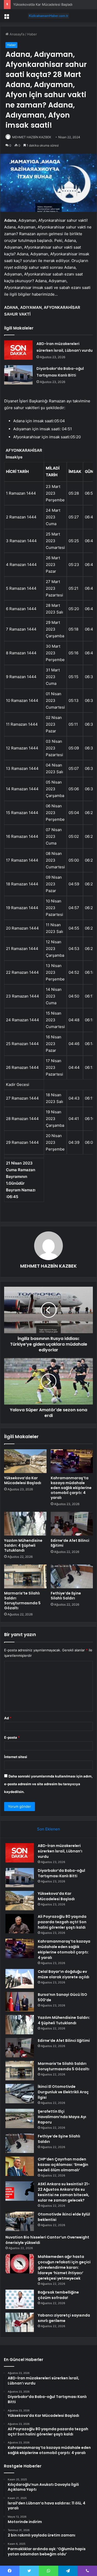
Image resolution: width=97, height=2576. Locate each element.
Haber (32, 34)
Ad (8, 1718)
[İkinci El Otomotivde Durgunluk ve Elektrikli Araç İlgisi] (20, 2094)
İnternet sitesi (16, 1757)
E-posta (12, 1737)
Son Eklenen (48, 1829)
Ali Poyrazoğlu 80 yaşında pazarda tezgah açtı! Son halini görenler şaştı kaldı (62, 1922)
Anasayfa (16, 34)
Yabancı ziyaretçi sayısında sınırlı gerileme (64, 2318)
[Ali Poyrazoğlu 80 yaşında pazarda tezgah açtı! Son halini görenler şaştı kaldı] (20, 1924)
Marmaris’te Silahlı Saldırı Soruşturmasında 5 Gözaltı (22, 1601)
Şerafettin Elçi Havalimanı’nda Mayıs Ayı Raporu (62, 2117)
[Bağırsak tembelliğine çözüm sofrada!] (20, 2299)
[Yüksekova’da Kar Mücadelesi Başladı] (25, 1461)
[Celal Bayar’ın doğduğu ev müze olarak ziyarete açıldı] (20, 1979)
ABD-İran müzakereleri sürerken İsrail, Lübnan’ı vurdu (60, 1851)
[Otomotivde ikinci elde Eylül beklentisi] (20, 2221)
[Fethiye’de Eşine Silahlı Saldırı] (72, 1576)
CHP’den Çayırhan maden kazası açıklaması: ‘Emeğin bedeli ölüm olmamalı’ (63, 2165)
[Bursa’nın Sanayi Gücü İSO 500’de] (20, 2002)
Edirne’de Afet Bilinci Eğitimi (70, 1543)
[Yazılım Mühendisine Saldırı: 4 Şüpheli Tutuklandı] (25, 1524)
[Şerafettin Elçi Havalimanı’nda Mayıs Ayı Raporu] (20, 2118)
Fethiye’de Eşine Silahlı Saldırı (66, 1596)
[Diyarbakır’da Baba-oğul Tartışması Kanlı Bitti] (18, 375)
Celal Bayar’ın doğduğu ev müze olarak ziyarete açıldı (64, 1974)
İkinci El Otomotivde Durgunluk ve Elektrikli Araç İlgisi (63, 2092)
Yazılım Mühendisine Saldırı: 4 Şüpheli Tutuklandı (23, 1545)
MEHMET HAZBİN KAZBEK (32, 137)
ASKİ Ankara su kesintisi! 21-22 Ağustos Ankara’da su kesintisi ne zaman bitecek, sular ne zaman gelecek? (64, 2192)
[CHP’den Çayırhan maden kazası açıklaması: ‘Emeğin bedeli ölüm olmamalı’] (20, 2166)
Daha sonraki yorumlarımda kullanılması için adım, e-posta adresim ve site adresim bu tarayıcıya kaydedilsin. (48, 1784)
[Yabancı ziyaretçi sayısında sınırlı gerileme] (20, 2322)
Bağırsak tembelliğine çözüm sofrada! (58, 2295)
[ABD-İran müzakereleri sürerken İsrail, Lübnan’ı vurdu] (18, 350)
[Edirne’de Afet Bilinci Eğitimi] (72, 1524)
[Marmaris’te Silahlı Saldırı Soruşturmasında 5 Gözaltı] (25, 1576)
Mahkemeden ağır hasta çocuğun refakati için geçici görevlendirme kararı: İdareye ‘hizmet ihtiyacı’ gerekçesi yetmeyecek (64, 2267)
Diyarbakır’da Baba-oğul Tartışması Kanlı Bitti (61, 1873)
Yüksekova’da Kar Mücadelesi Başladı (43, 4)
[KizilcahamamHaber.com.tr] (49, 16)
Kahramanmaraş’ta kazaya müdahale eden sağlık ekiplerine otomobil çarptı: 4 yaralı (71, 1488)
